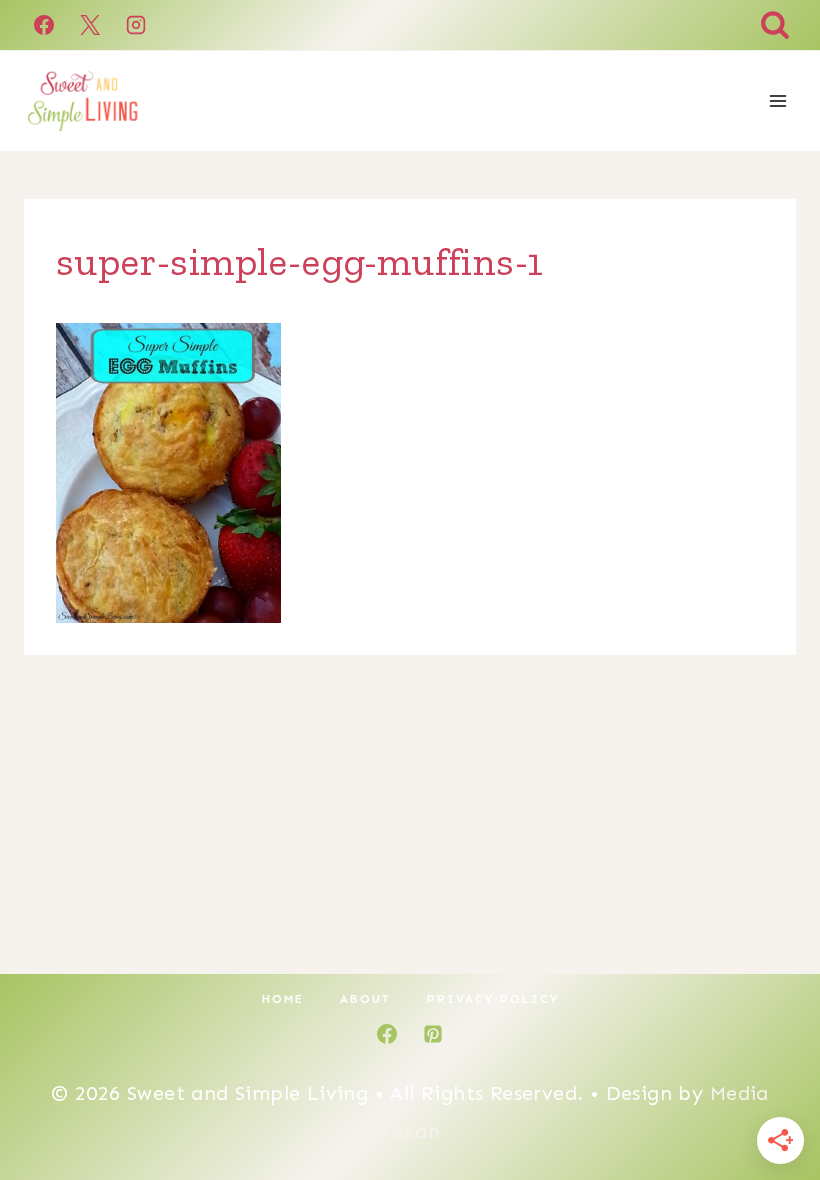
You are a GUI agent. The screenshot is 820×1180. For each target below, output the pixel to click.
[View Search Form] (775, 25)
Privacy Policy (493, 999)
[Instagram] (136, 25)
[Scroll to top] (770, 1100)
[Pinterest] (433, 1034)
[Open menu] (777, 100)
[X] (90, 25)
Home (283, 999)
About (365, 999)
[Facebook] (44, 25)
